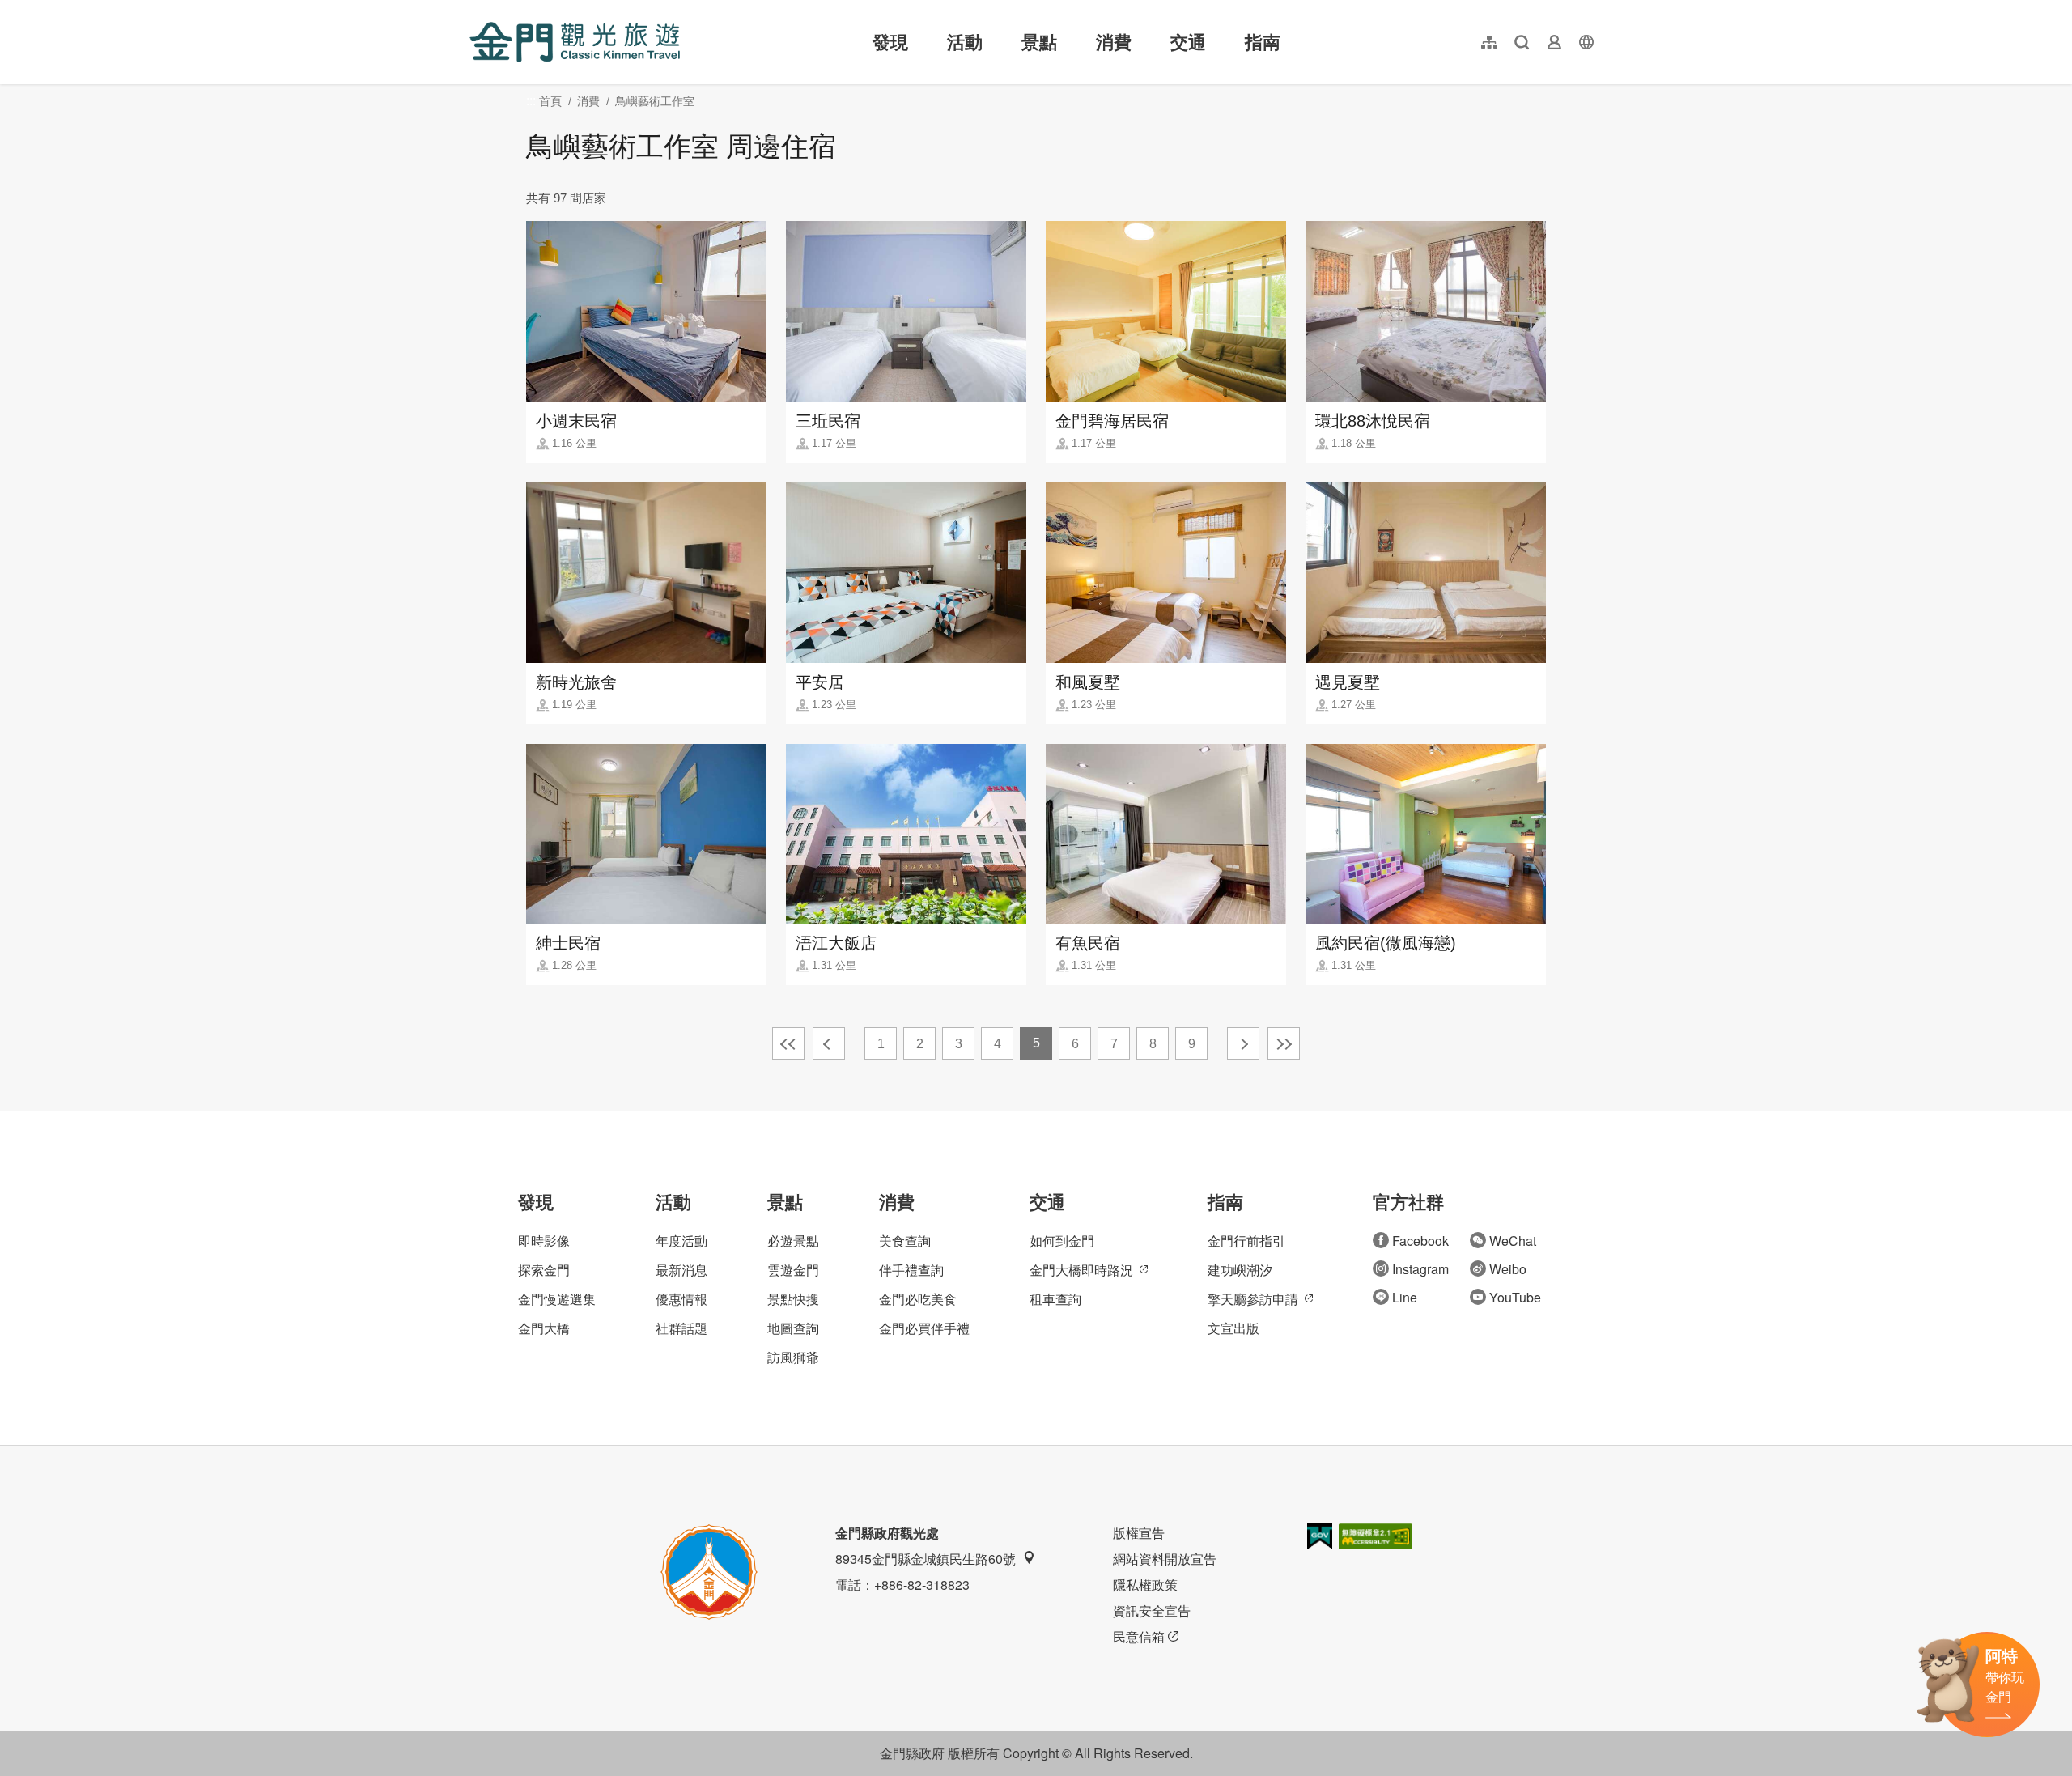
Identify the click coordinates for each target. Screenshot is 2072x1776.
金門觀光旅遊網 (575, 42)
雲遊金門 (793, 1270)
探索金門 (544, 1270)
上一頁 (829, 1043)
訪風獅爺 (793, 1357)
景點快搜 (793, 1299)
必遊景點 (793, 1241)
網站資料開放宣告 (1165, 1559)
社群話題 (681, 1328)
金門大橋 (544, 1328)
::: (474, 9)
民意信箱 (1139, 1636)
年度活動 (681, 1241)
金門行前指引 (1246, 1241)
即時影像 (544, 1241)
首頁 (550, 101)
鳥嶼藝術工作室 (655, 101)
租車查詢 (1055, 1299)
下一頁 (1243, 1043)
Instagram (1420, 1269)
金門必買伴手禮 (924, 1328)
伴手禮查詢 (911, 1270)
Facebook (1420, 1241)
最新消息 (681, 1270)
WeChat (1513, 1241)
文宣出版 (1233, 1328)
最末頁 (1284, 1043)
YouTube (1515, 1297)
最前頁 (788, 1043)
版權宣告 (1139, 1533)
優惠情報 (681, 1299)
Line (1405, 1297)
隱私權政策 (1145, 1585)
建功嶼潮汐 (1240, 1270)
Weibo (1508, 1269)
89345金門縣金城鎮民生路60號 (926, 1559)
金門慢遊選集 (557, 1299)
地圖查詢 (793, 1328)
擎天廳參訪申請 (1253, 1299)
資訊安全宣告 (1152, 1610)
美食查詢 (905, 1241)
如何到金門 (1062, 1241)
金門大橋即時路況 (1081, 1270)
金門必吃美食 (918, 1299)
